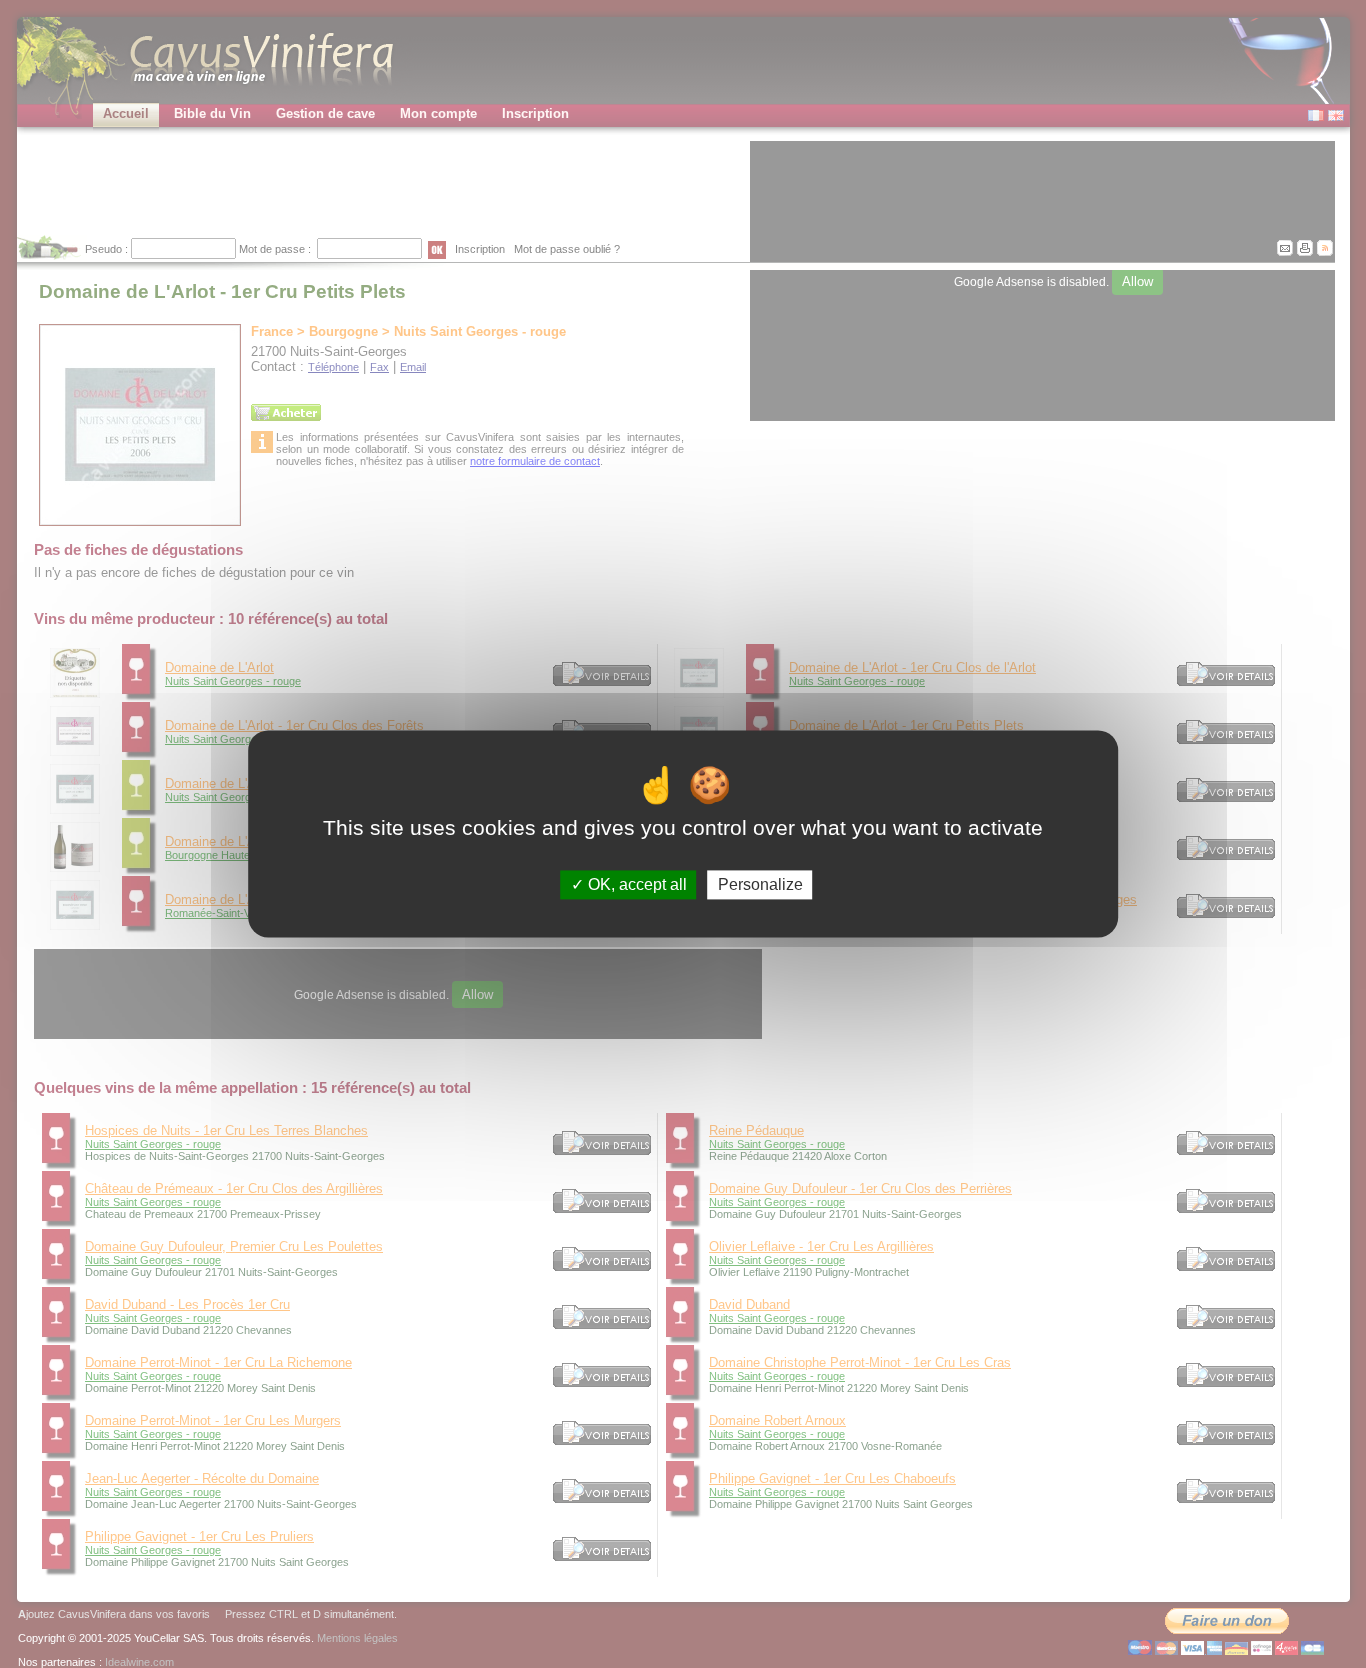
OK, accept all (635, 884)
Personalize (760, 884)
